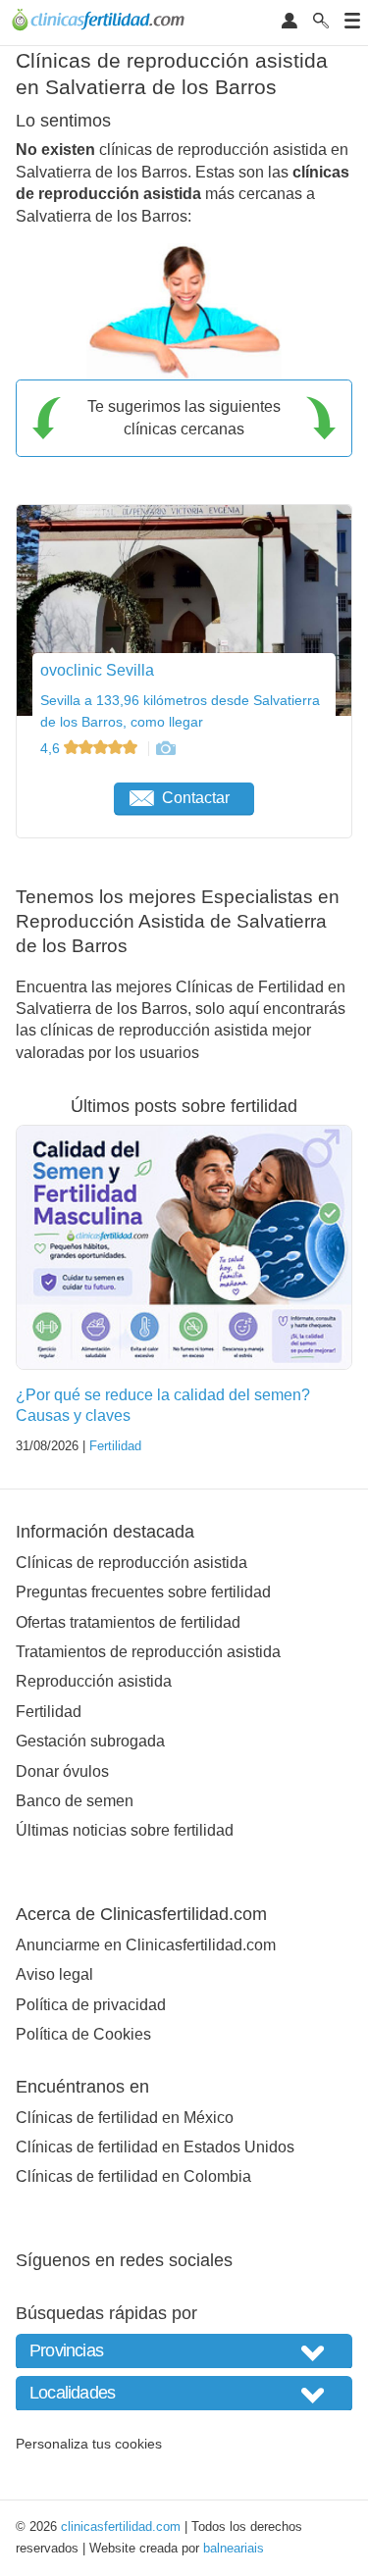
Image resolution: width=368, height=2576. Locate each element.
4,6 (52, 748)
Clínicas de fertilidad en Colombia (133, 2176)
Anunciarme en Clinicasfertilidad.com (146, 1945)
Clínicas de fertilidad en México (125, 2118)
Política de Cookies (83, 2034)
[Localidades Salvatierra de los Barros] (184, 2393)
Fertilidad (115, 1446)
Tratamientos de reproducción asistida (148, 1652)
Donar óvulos (62, 1771)
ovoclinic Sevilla (97, 670)
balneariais (234, 2548)
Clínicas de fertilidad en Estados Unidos (155, 2147)
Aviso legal (54, 1974)
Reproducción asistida (94, 1681)
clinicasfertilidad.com (121, 2526)
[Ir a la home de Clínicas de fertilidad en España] (101, 23)
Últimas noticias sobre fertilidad (125, 1830)
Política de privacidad (91, 2005)
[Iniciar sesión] (289, 22)
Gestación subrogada (90, 1741)
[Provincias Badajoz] (184, 2351)
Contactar (196, 798)
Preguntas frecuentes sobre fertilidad (143, 1592)
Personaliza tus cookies (89, 2444)
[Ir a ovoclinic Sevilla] (165, 748)
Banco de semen (75, 1801)
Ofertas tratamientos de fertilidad (128, 1622)
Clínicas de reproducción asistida (131, 1563)
